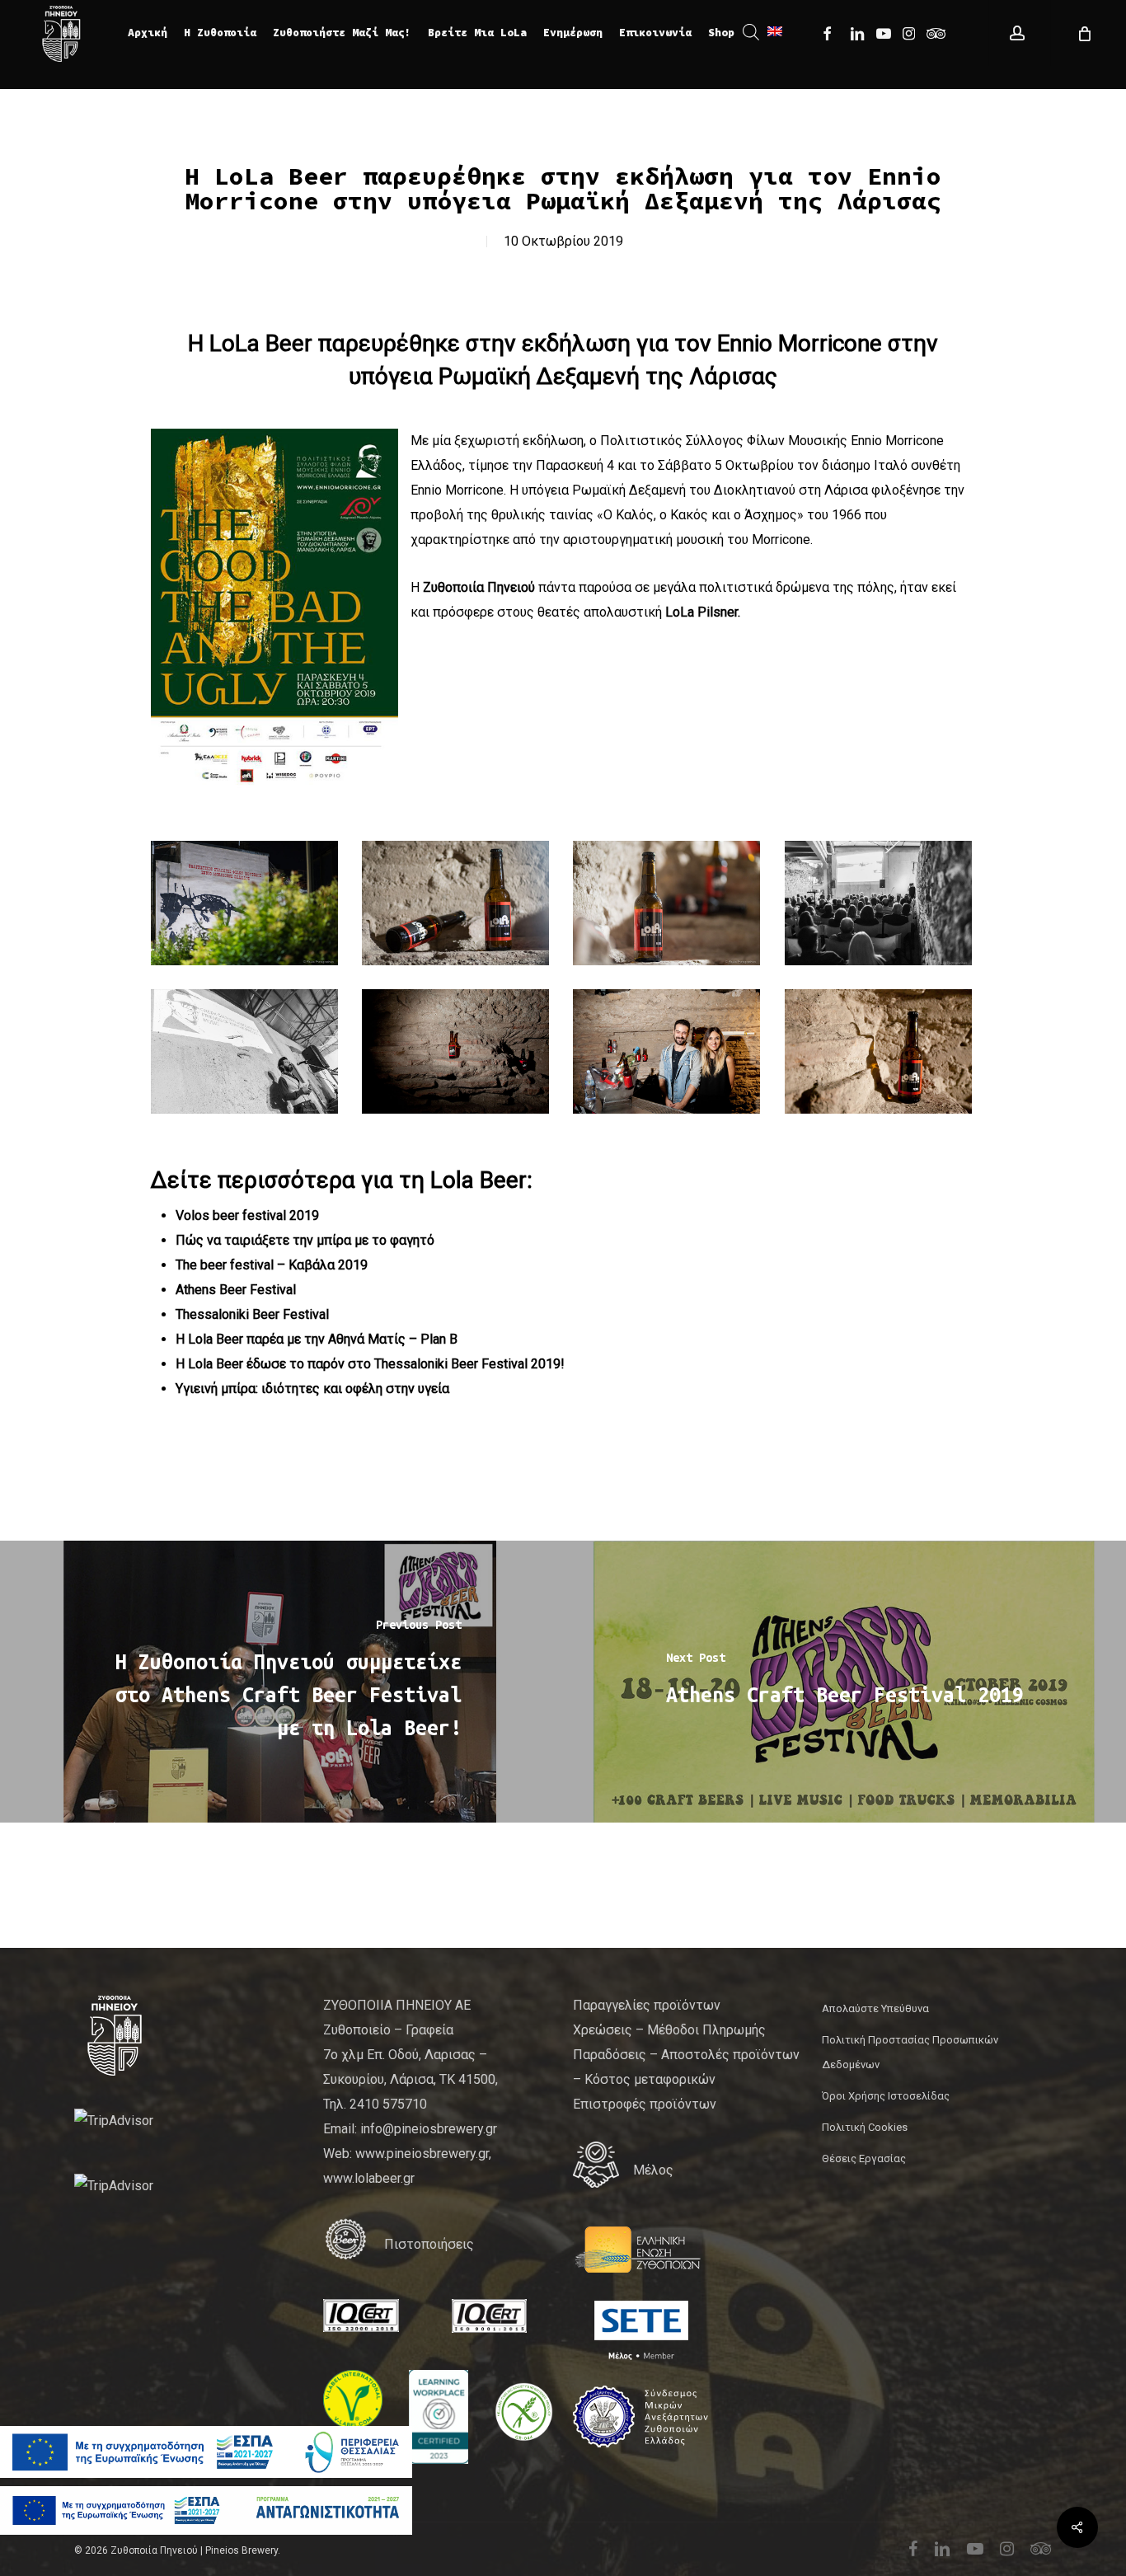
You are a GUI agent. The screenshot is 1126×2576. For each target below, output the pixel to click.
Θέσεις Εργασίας (864, 2158)
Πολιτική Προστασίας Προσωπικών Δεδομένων (910, 2052)
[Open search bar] (751, 33)
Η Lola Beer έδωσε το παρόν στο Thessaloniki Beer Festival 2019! (370, 1364)
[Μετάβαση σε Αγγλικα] (775, 33)
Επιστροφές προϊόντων (645, 2104)
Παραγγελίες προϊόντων (647, 2005)
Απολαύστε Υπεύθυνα (875, 2008)
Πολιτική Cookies (865, 2127)
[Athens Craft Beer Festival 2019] (844, 1682)
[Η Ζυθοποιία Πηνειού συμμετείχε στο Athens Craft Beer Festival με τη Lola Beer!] (281, 1682)
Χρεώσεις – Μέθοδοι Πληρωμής (669, 2030)
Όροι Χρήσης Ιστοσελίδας (886, 2096)
